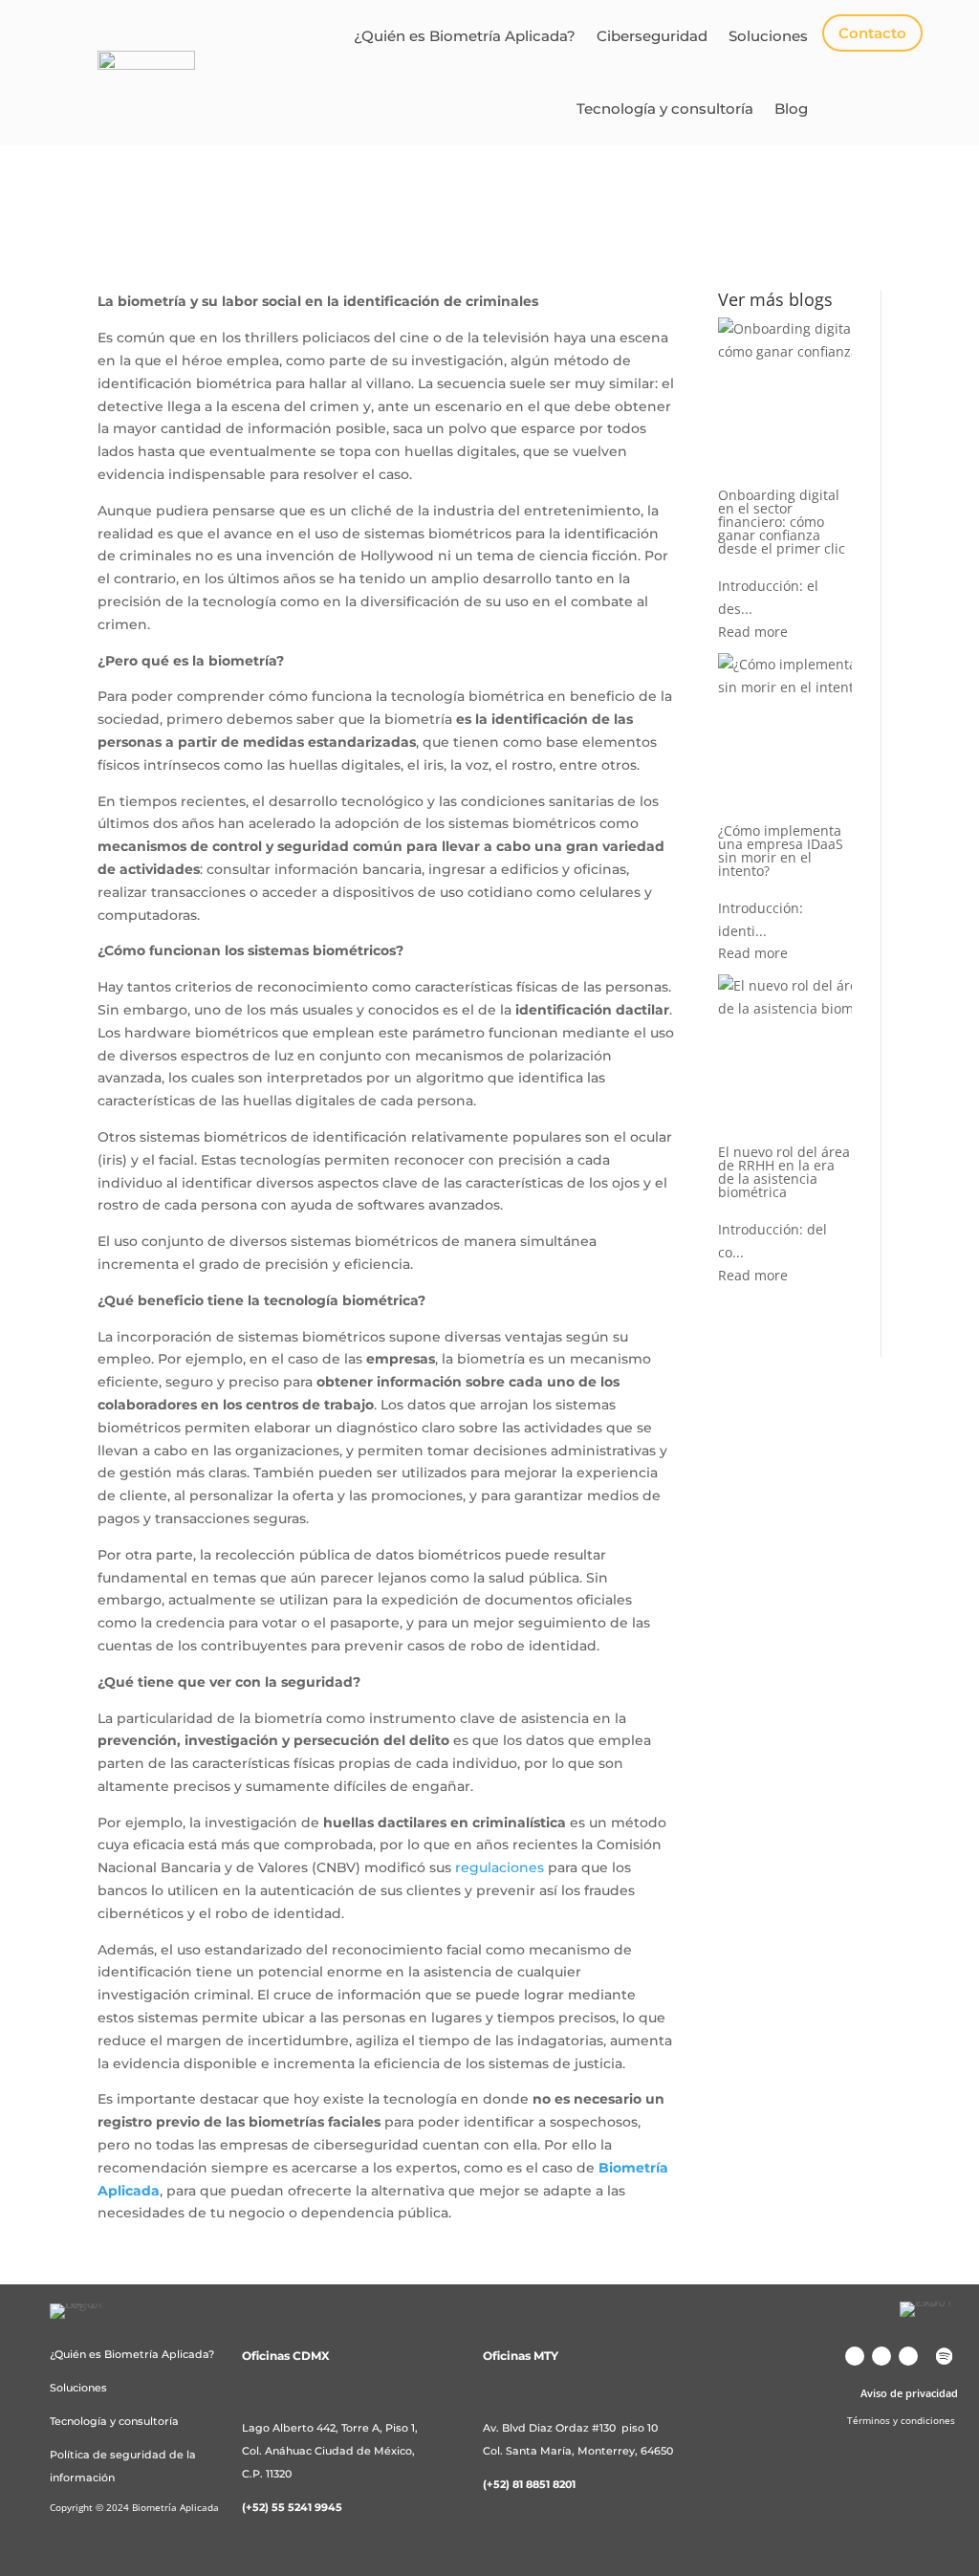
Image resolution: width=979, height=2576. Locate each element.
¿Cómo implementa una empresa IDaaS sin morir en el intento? (781, 851)
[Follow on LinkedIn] (855, 2356)
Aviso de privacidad (909, 2393)
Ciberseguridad (652, 36)
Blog (791, 109)
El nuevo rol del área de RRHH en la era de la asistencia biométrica (784, 1172)
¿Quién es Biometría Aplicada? (465, 36)
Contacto (872, 33)
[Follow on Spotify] (945, 2356)
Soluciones (768, 36)
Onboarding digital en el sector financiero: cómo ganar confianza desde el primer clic (782, 522)
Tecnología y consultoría (665, 109)
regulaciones (500, 1867)
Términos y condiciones (901, 2420)
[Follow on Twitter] (908, 2356)
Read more (753, 632)
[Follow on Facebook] (881, 2356)
